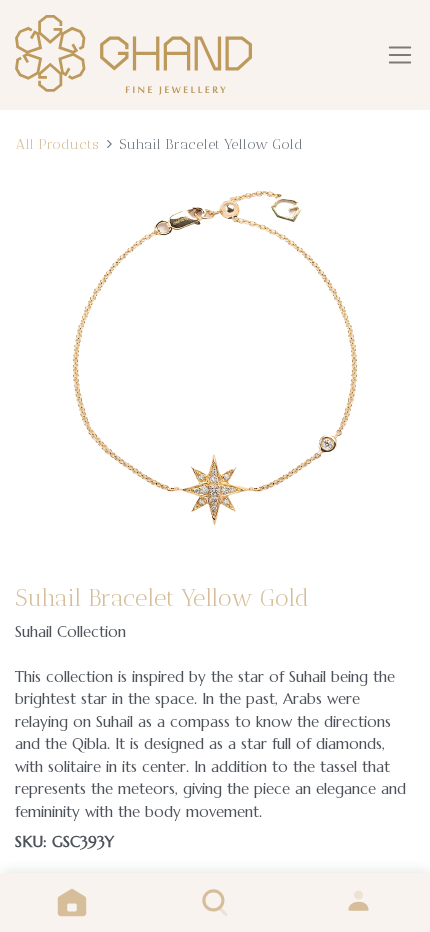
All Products (57, 144)
